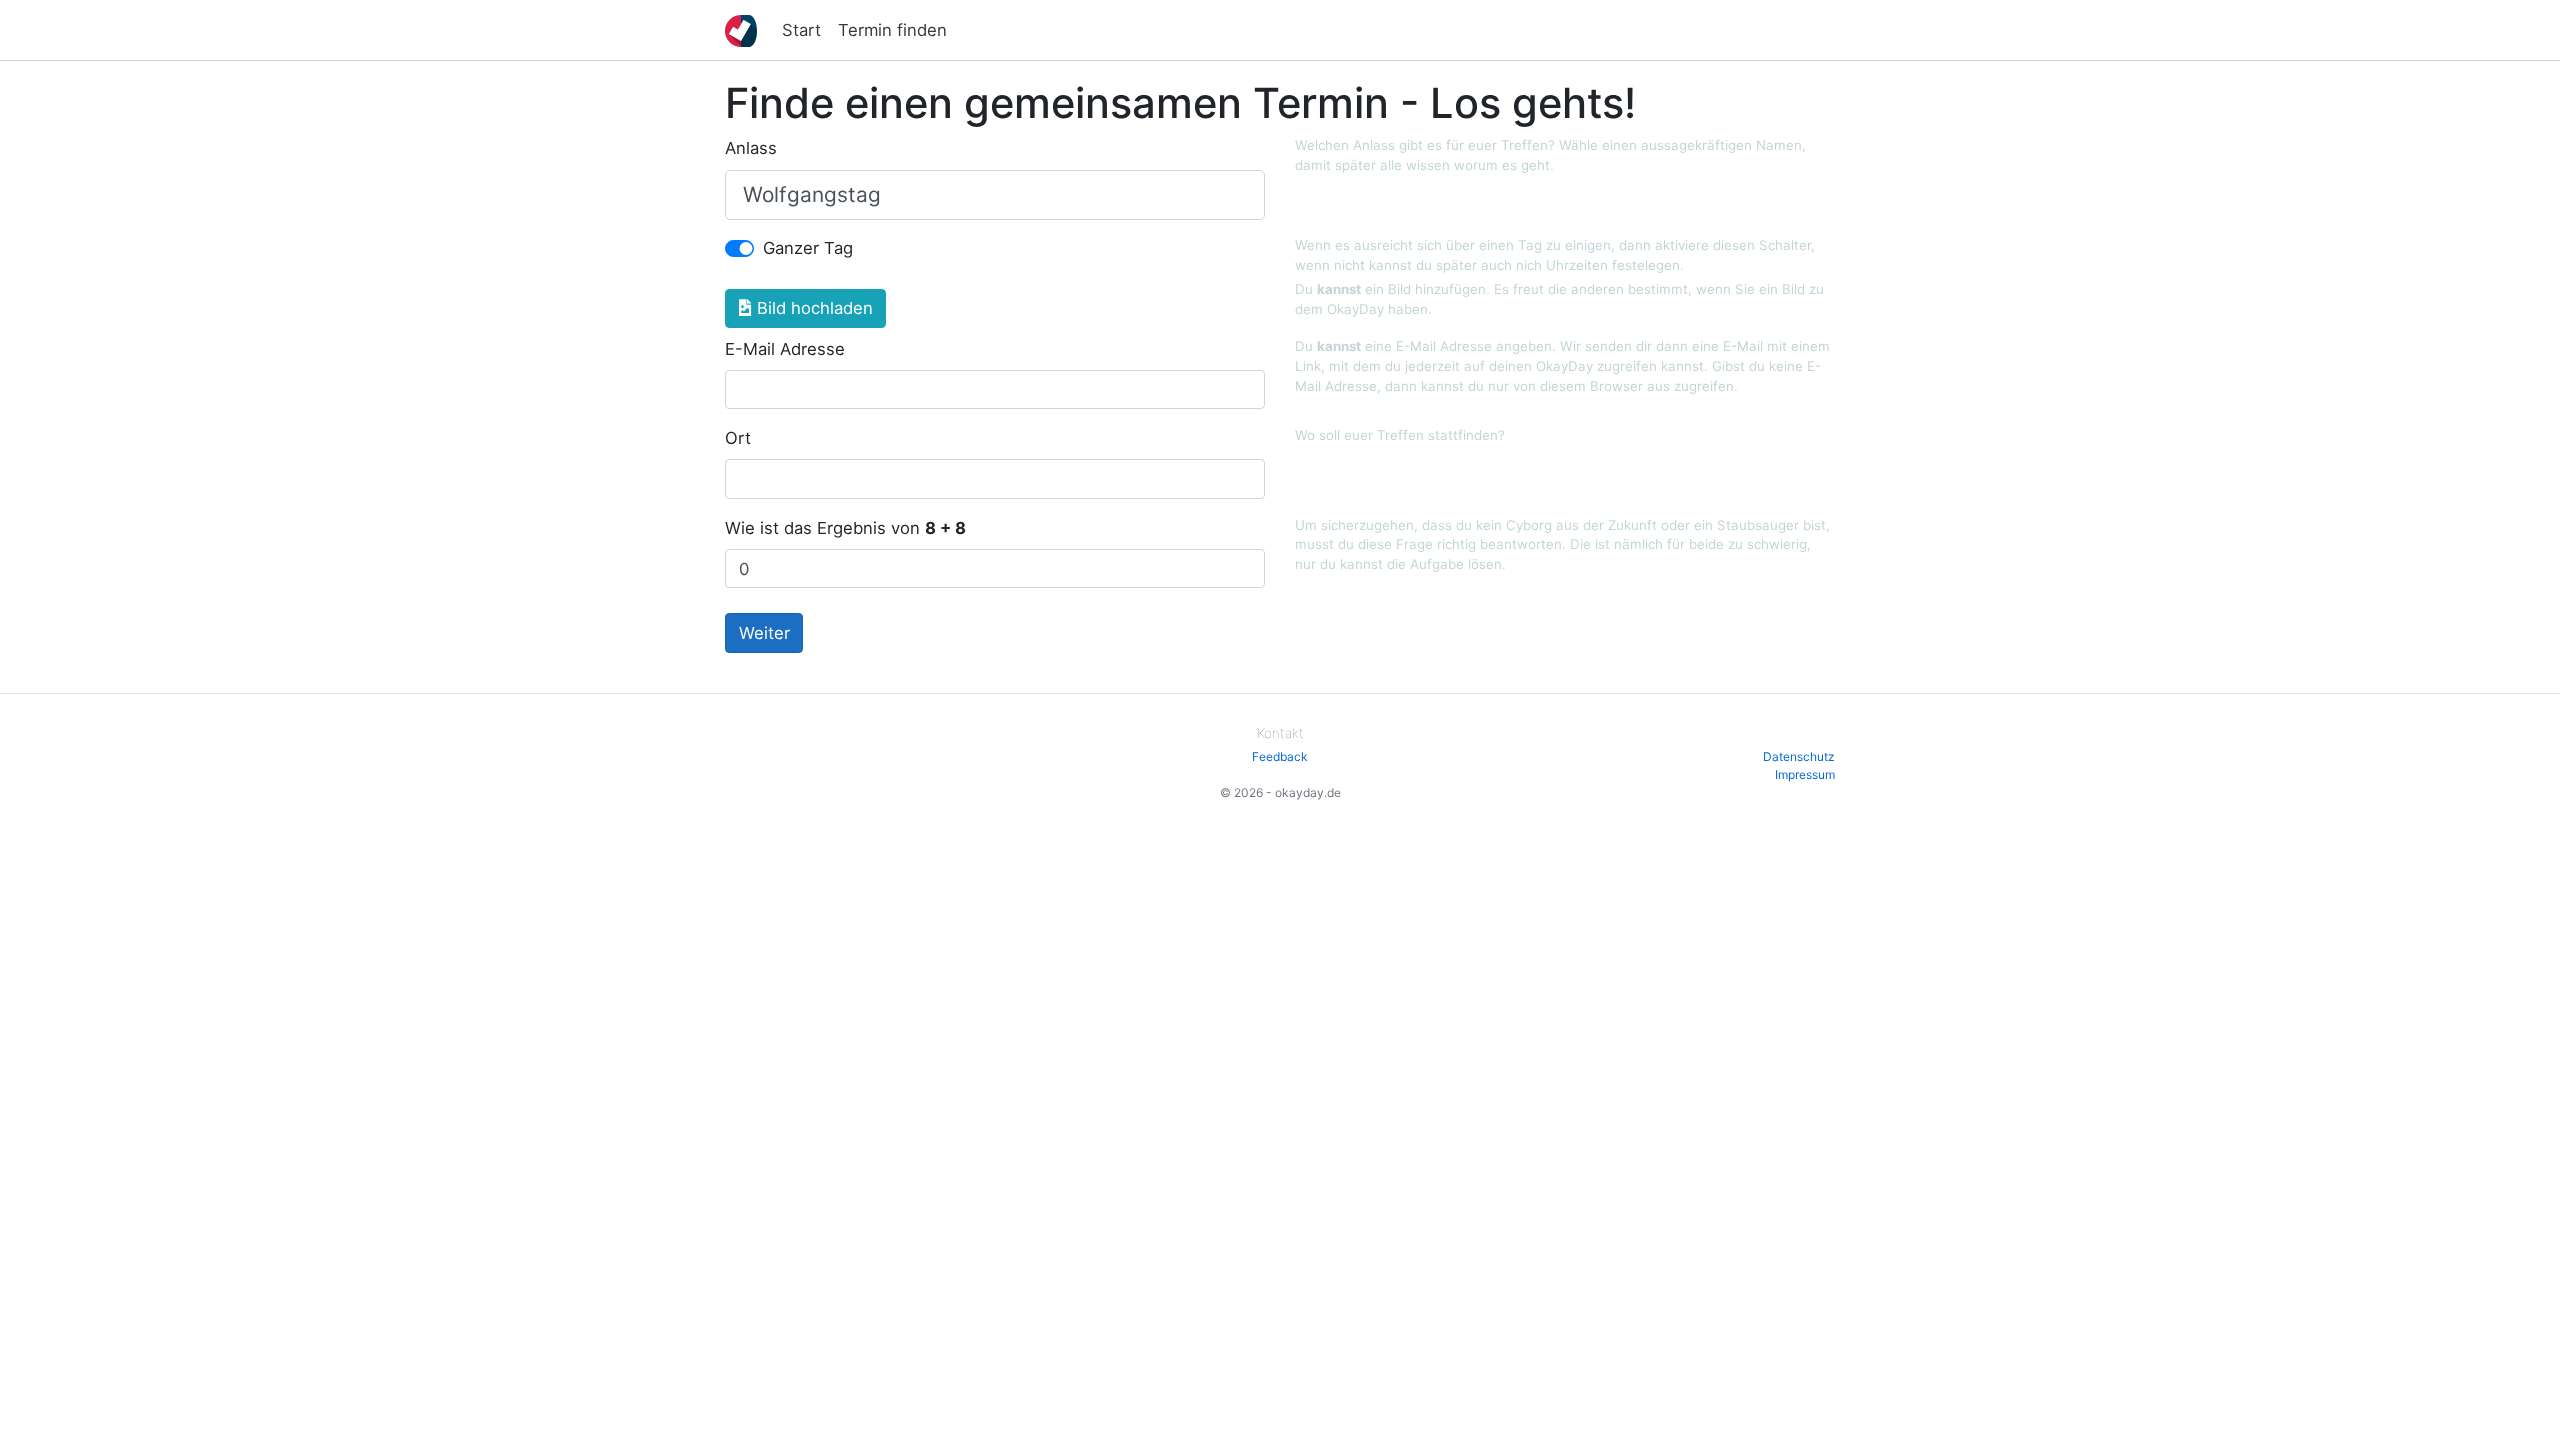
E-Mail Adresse (785, 349)
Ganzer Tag (808, 248)
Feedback (1280, 756)
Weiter (764, 633)
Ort (738, 438)
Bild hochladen (812, 308)
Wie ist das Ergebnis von (845, 528)
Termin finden (892, 30)
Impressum (1805, 774)
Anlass (751, 148)
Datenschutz (1799, 756)
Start (801, 30)
